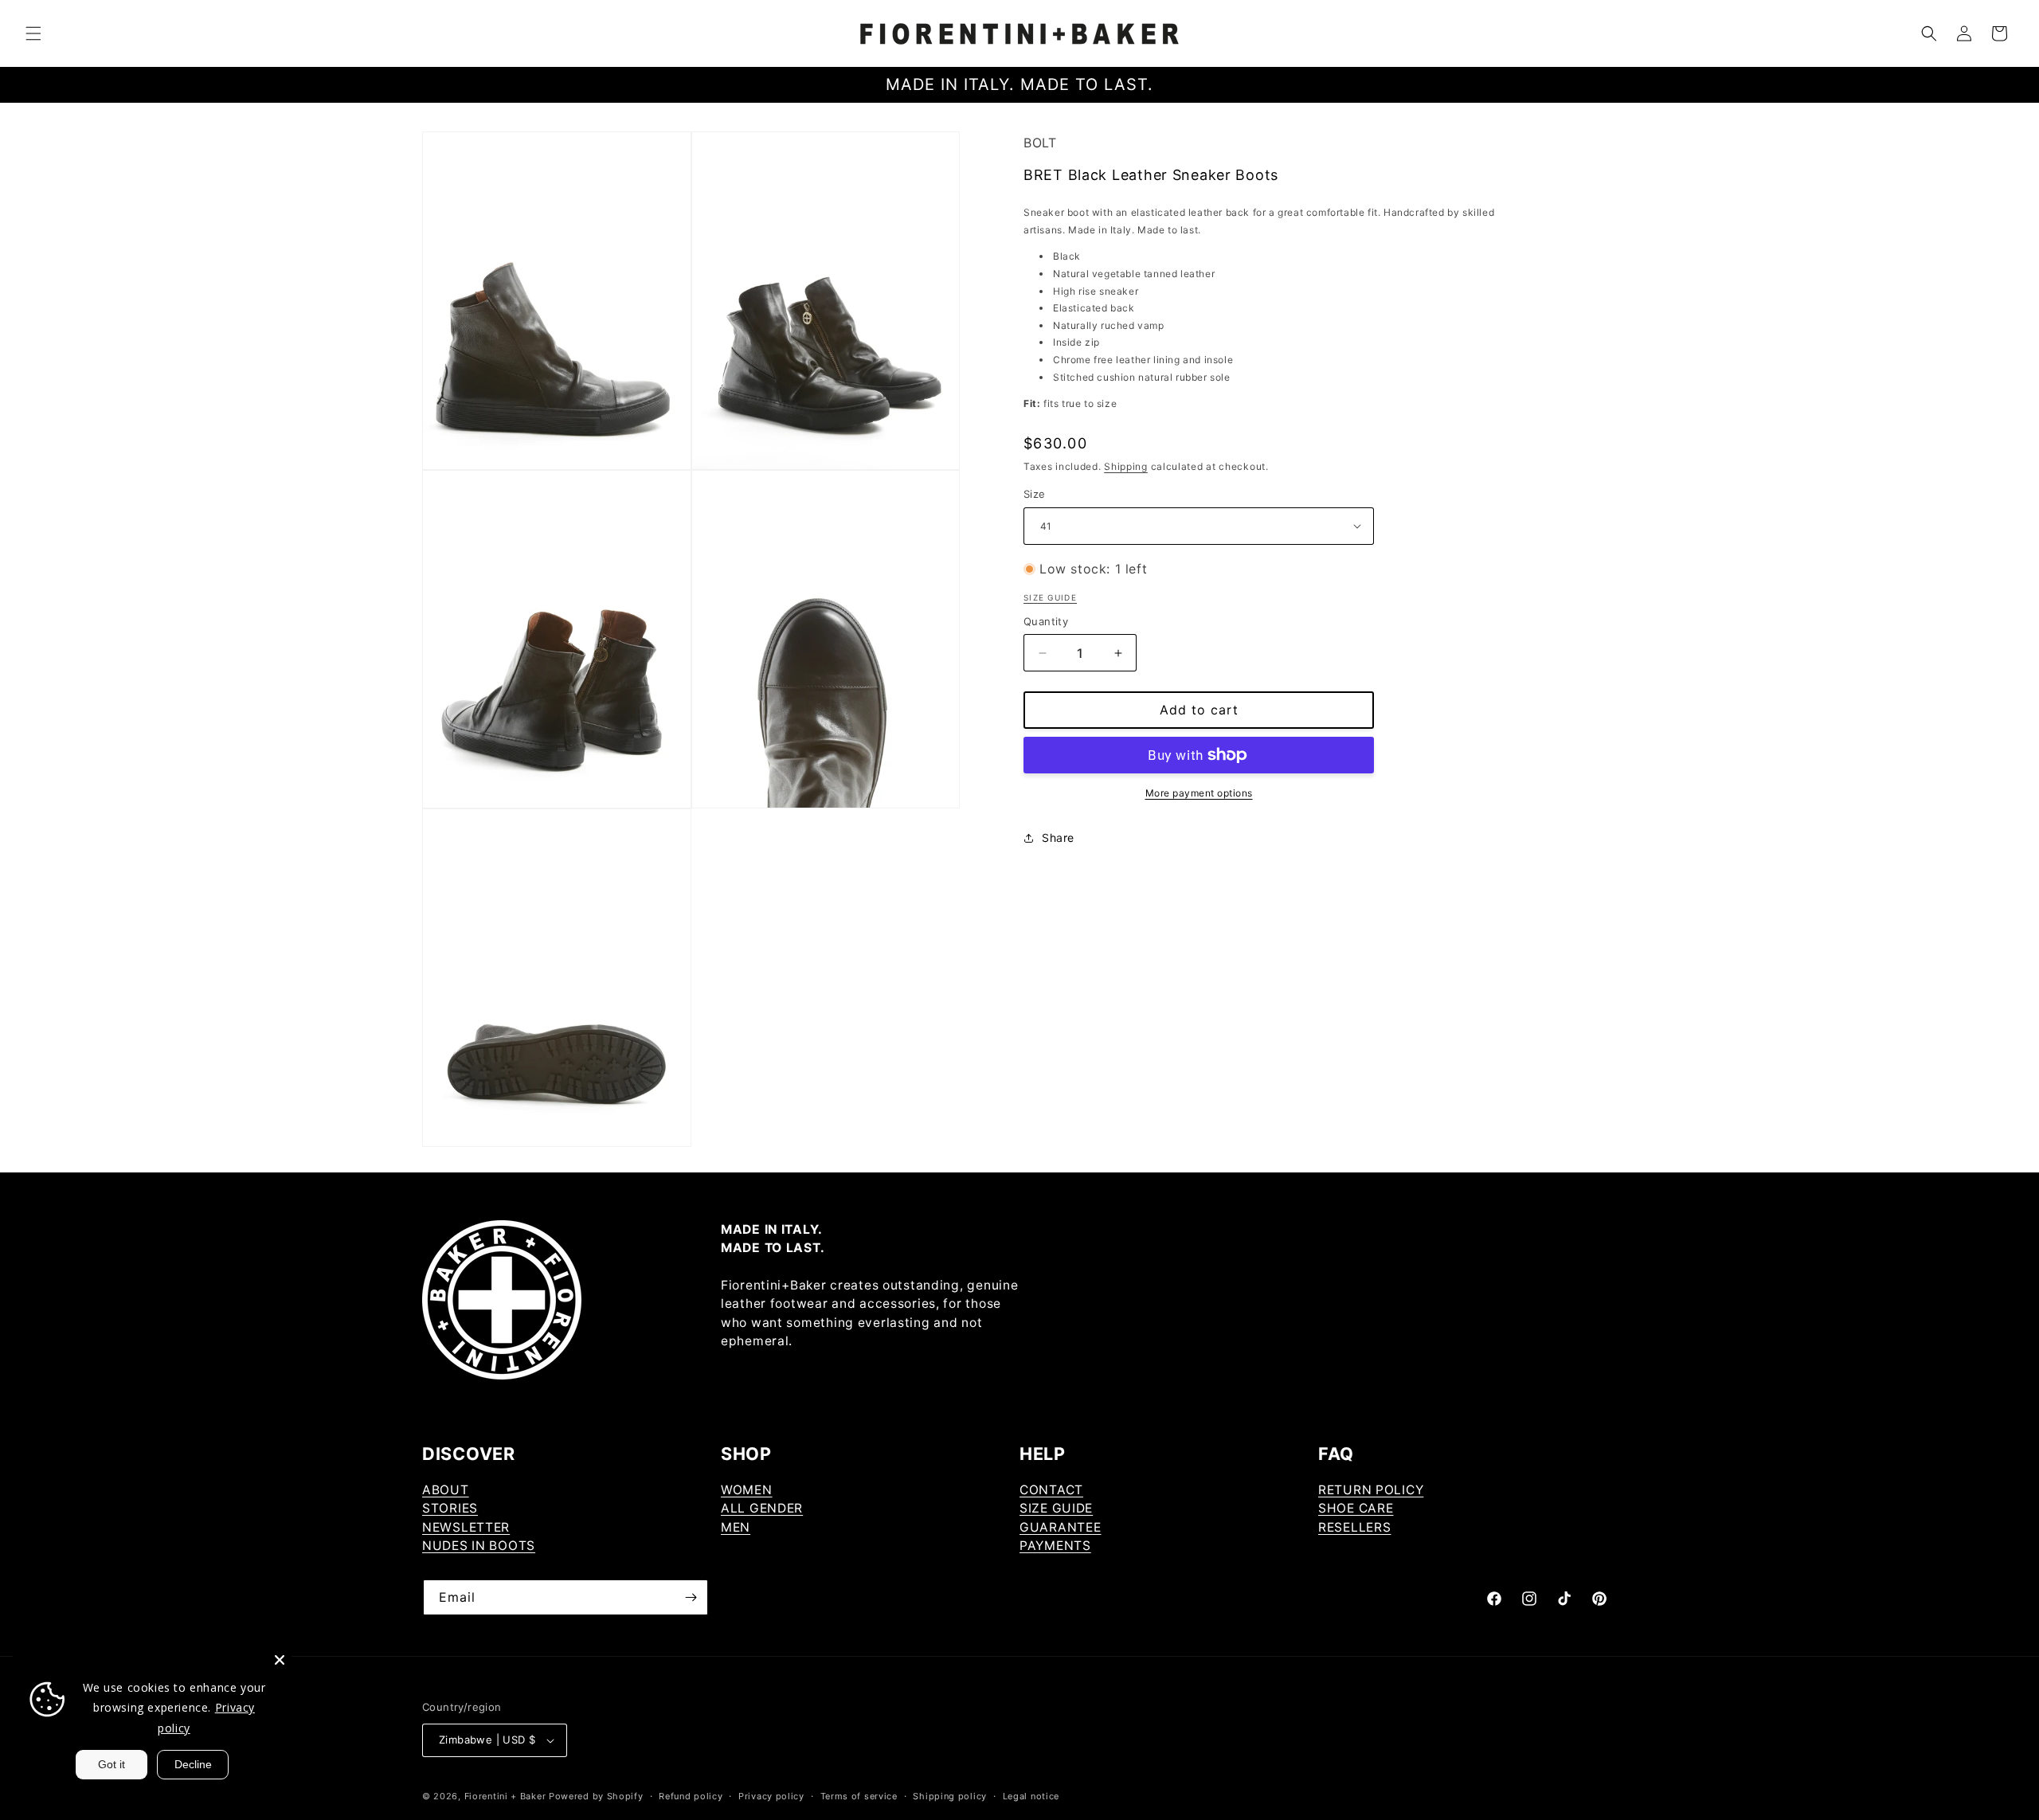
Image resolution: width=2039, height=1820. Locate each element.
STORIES (450, 1508)
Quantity (1046, 621)
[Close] (280, 1660)
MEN (736, 1527)
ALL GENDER (762, 1508)
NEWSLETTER (466, 1527)
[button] (33, 33)
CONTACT (1051, 1490)
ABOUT (446, 1490)
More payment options (1199, 793)
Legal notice (1031, 1796)
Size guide (1050, 597)
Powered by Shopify (596, 1796)
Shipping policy (950, 1796)
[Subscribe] (691, 1597)
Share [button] (1058, 838)
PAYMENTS (1055, 1546)
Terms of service (859, 1796)
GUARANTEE (1060, 1527)
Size (1035, 494)
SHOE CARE (1356, 1508)
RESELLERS (1354, 1527)
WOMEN (747, 1490)
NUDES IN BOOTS (479, 1546)
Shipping (1126, 466)
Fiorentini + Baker (505, 1796)
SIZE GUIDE (1056, 1508)
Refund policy (691, 1796)
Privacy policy (771, 1796)
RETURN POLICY (1371, 1490)
